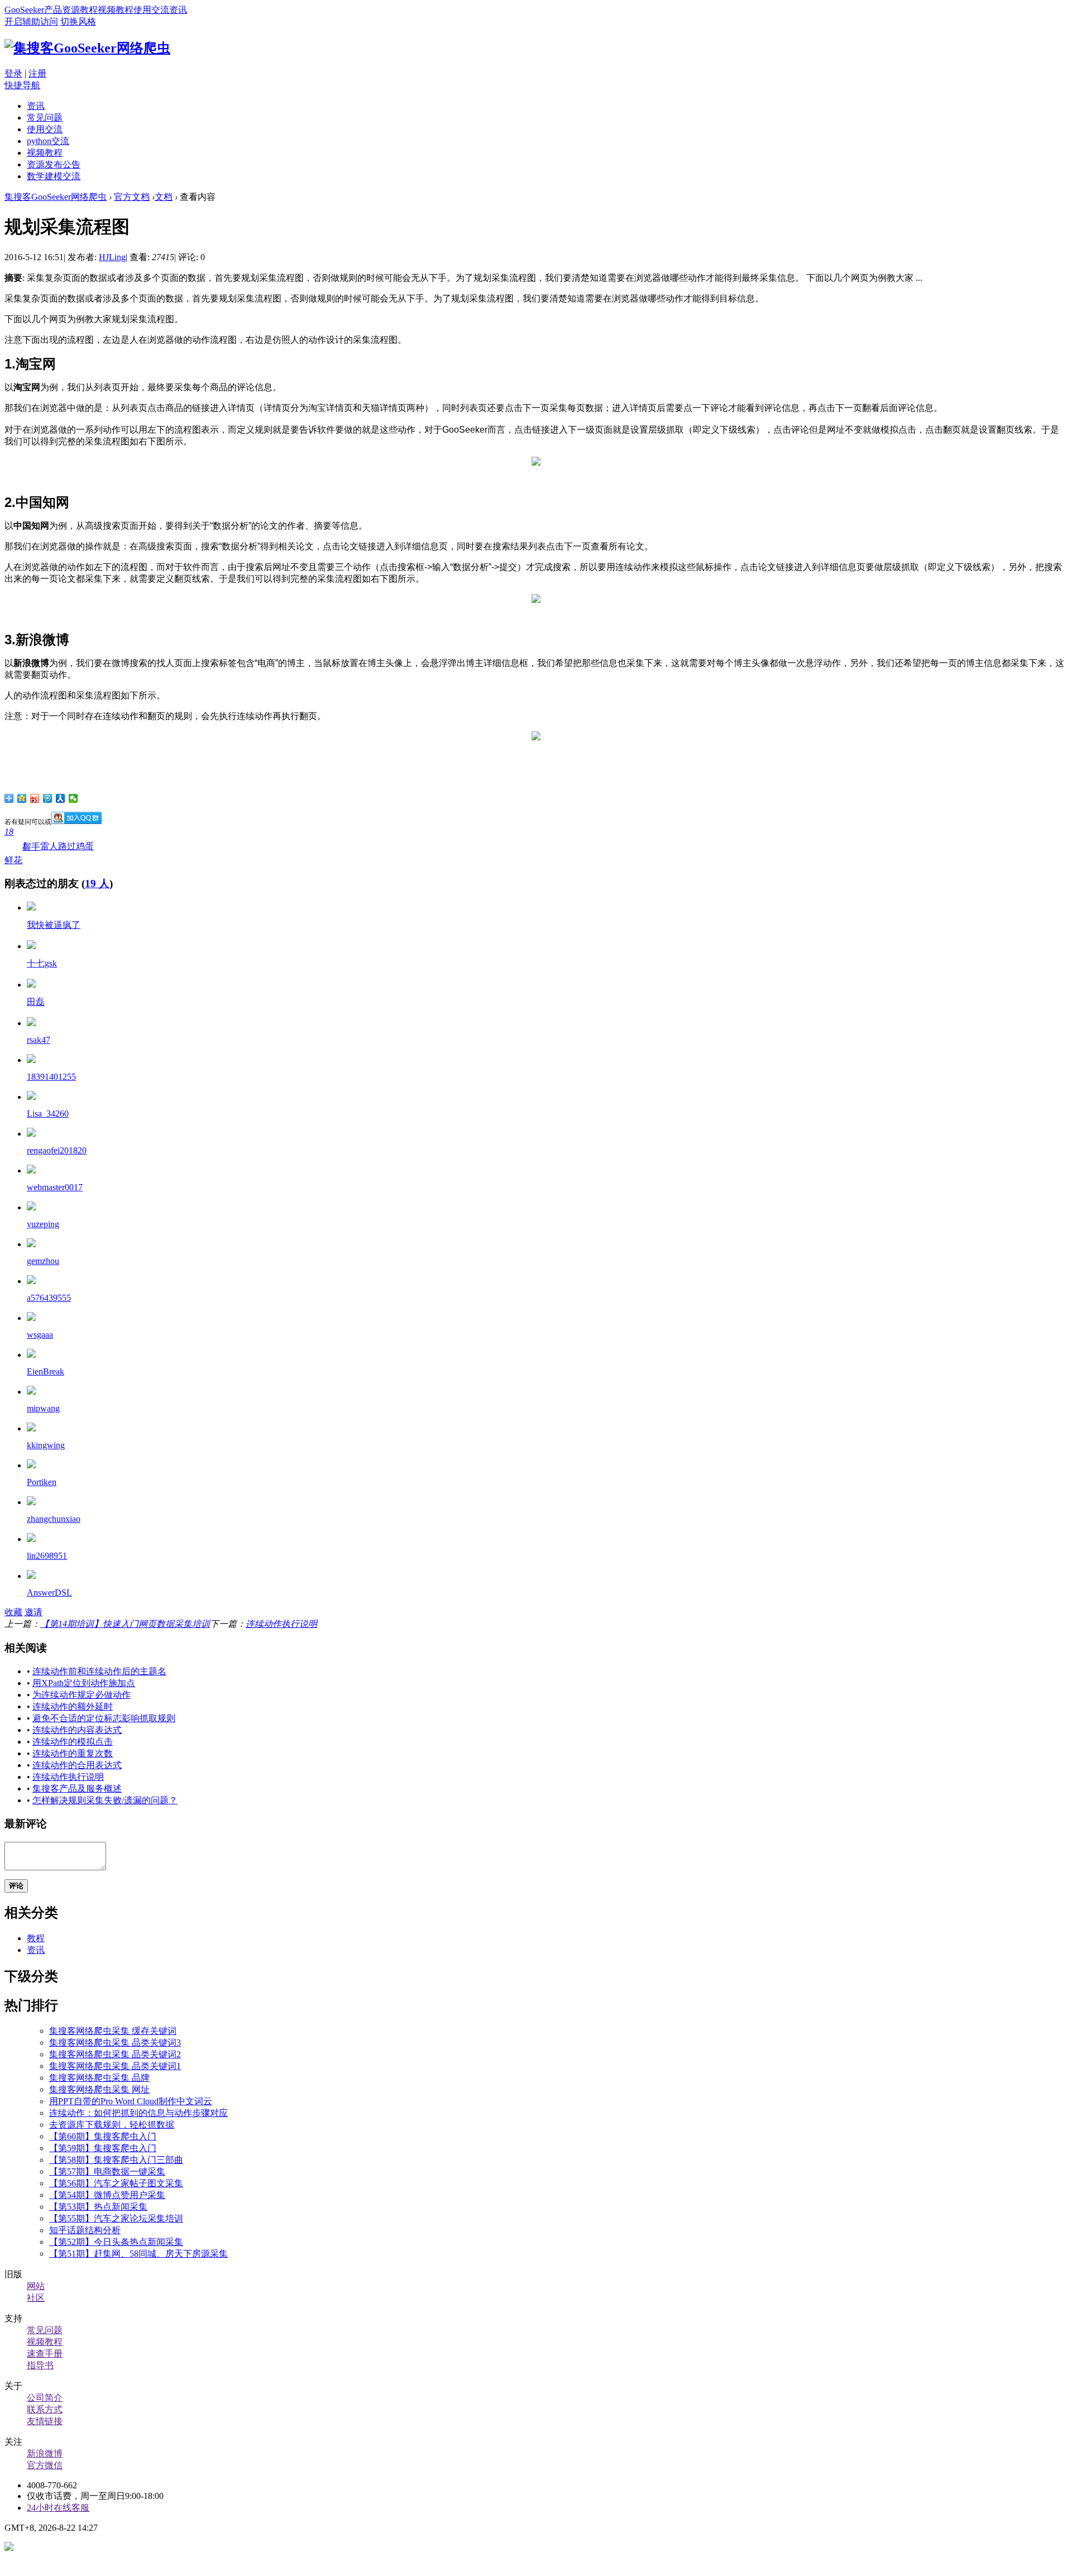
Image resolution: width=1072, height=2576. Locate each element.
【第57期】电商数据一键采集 (107, 2172)
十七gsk (42, 963)
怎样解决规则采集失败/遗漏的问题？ (105, 1800)
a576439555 (49, 1298)
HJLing (112, 257)
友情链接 (45, 2421)
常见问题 (45, 118)
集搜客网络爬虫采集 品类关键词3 (115, 2043)
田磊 (36, 1002)
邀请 (33, 1612)
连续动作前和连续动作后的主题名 (99, 1671)
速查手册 (45, 2354)
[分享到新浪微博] (35, 798)
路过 (67, 846)
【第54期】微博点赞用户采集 (107, 2195)
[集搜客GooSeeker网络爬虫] (87, 48)
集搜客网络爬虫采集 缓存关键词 (113, 2031)
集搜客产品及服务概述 (77, 1789)
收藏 (13, 1612)
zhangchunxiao (54, 1519)
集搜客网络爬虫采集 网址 (99, 2089)
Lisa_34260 (48, 1114)
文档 (164, 197)
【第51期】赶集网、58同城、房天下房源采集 (138, 2254)
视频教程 (116, 10)
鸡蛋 (85, 846)
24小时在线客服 (58, 2508)
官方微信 (45, 2465)
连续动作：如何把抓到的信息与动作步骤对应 (138, 2113)
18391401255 (51, 1077)
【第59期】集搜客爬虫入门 (103, 2148)
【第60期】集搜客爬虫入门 (103, 2136)
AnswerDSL (49, 1593)
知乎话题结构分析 (85, 2230)
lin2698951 (47, 1556)
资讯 (178, 10)
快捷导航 (22, 85)
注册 (37, 73)
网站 (36, 2286)
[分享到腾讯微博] (48, 798)
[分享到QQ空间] (22, 798)
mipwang (43, 1408)
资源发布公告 (54, 164)
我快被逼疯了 (54, 925)
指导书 (40, 2365)
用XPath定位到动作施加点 (84, 1683)
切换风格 (78, 21)
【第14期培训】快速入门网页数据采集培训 (125, 1624)
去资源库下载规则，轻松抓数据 (112, 2125)
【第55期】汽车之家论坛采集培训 (116, 2218)
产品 (53, 10)
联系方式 (45, 2409)
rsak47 (39, 1040)
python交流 (48, 141)
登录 (13, 73)
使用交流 (151, 10)
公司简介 (45, 2398)
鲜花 (13, 846)
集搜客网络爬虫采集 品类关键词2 (115, 2054)
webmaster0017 (55, 1187)
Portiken (42, 1482)
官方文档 (132, 197)
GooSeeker (24, 10)
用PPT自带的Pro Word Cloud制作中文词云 (131, 2101)
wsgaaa (40, 1335)
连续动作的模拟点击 (73, 1742)
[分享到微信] (73, 798)
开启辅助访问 (31, 21)
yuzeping (43, 1224)
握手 (31, 846)
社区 (36, 2298)
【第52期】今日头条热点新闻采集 (116, 2242)
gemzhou (43, 1261)
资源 (71, 10)
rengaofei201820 (57, 1150)
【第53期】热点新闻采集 (98, 2207)
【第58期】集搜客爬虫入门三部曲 (116, 2160)
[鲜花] (31, 908)
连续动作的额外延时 (73, 1706)
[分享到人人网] (61, 798)
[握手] (31, 1134)
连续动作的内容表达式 (77, 1730)
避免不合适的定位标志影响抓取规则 (104, 1718)
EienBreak (46, 1371)
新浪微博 (45, 2453)
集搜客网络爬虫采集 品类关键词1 (115, 2066)
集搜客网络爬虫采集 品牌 (99, 2078)
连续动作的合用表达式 (77, 1765)
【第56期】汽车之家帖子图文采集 (116, 2183)
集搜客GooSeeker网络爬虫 (56, 197)
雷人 (49, 846)
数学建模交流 (54, 176)
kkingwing (46, 1445)
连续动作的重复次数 (73, 1753)
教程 (89, 10)
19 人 (97, 884)
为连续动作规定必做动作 (82, 1695)
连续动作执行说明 (281, 1624)
